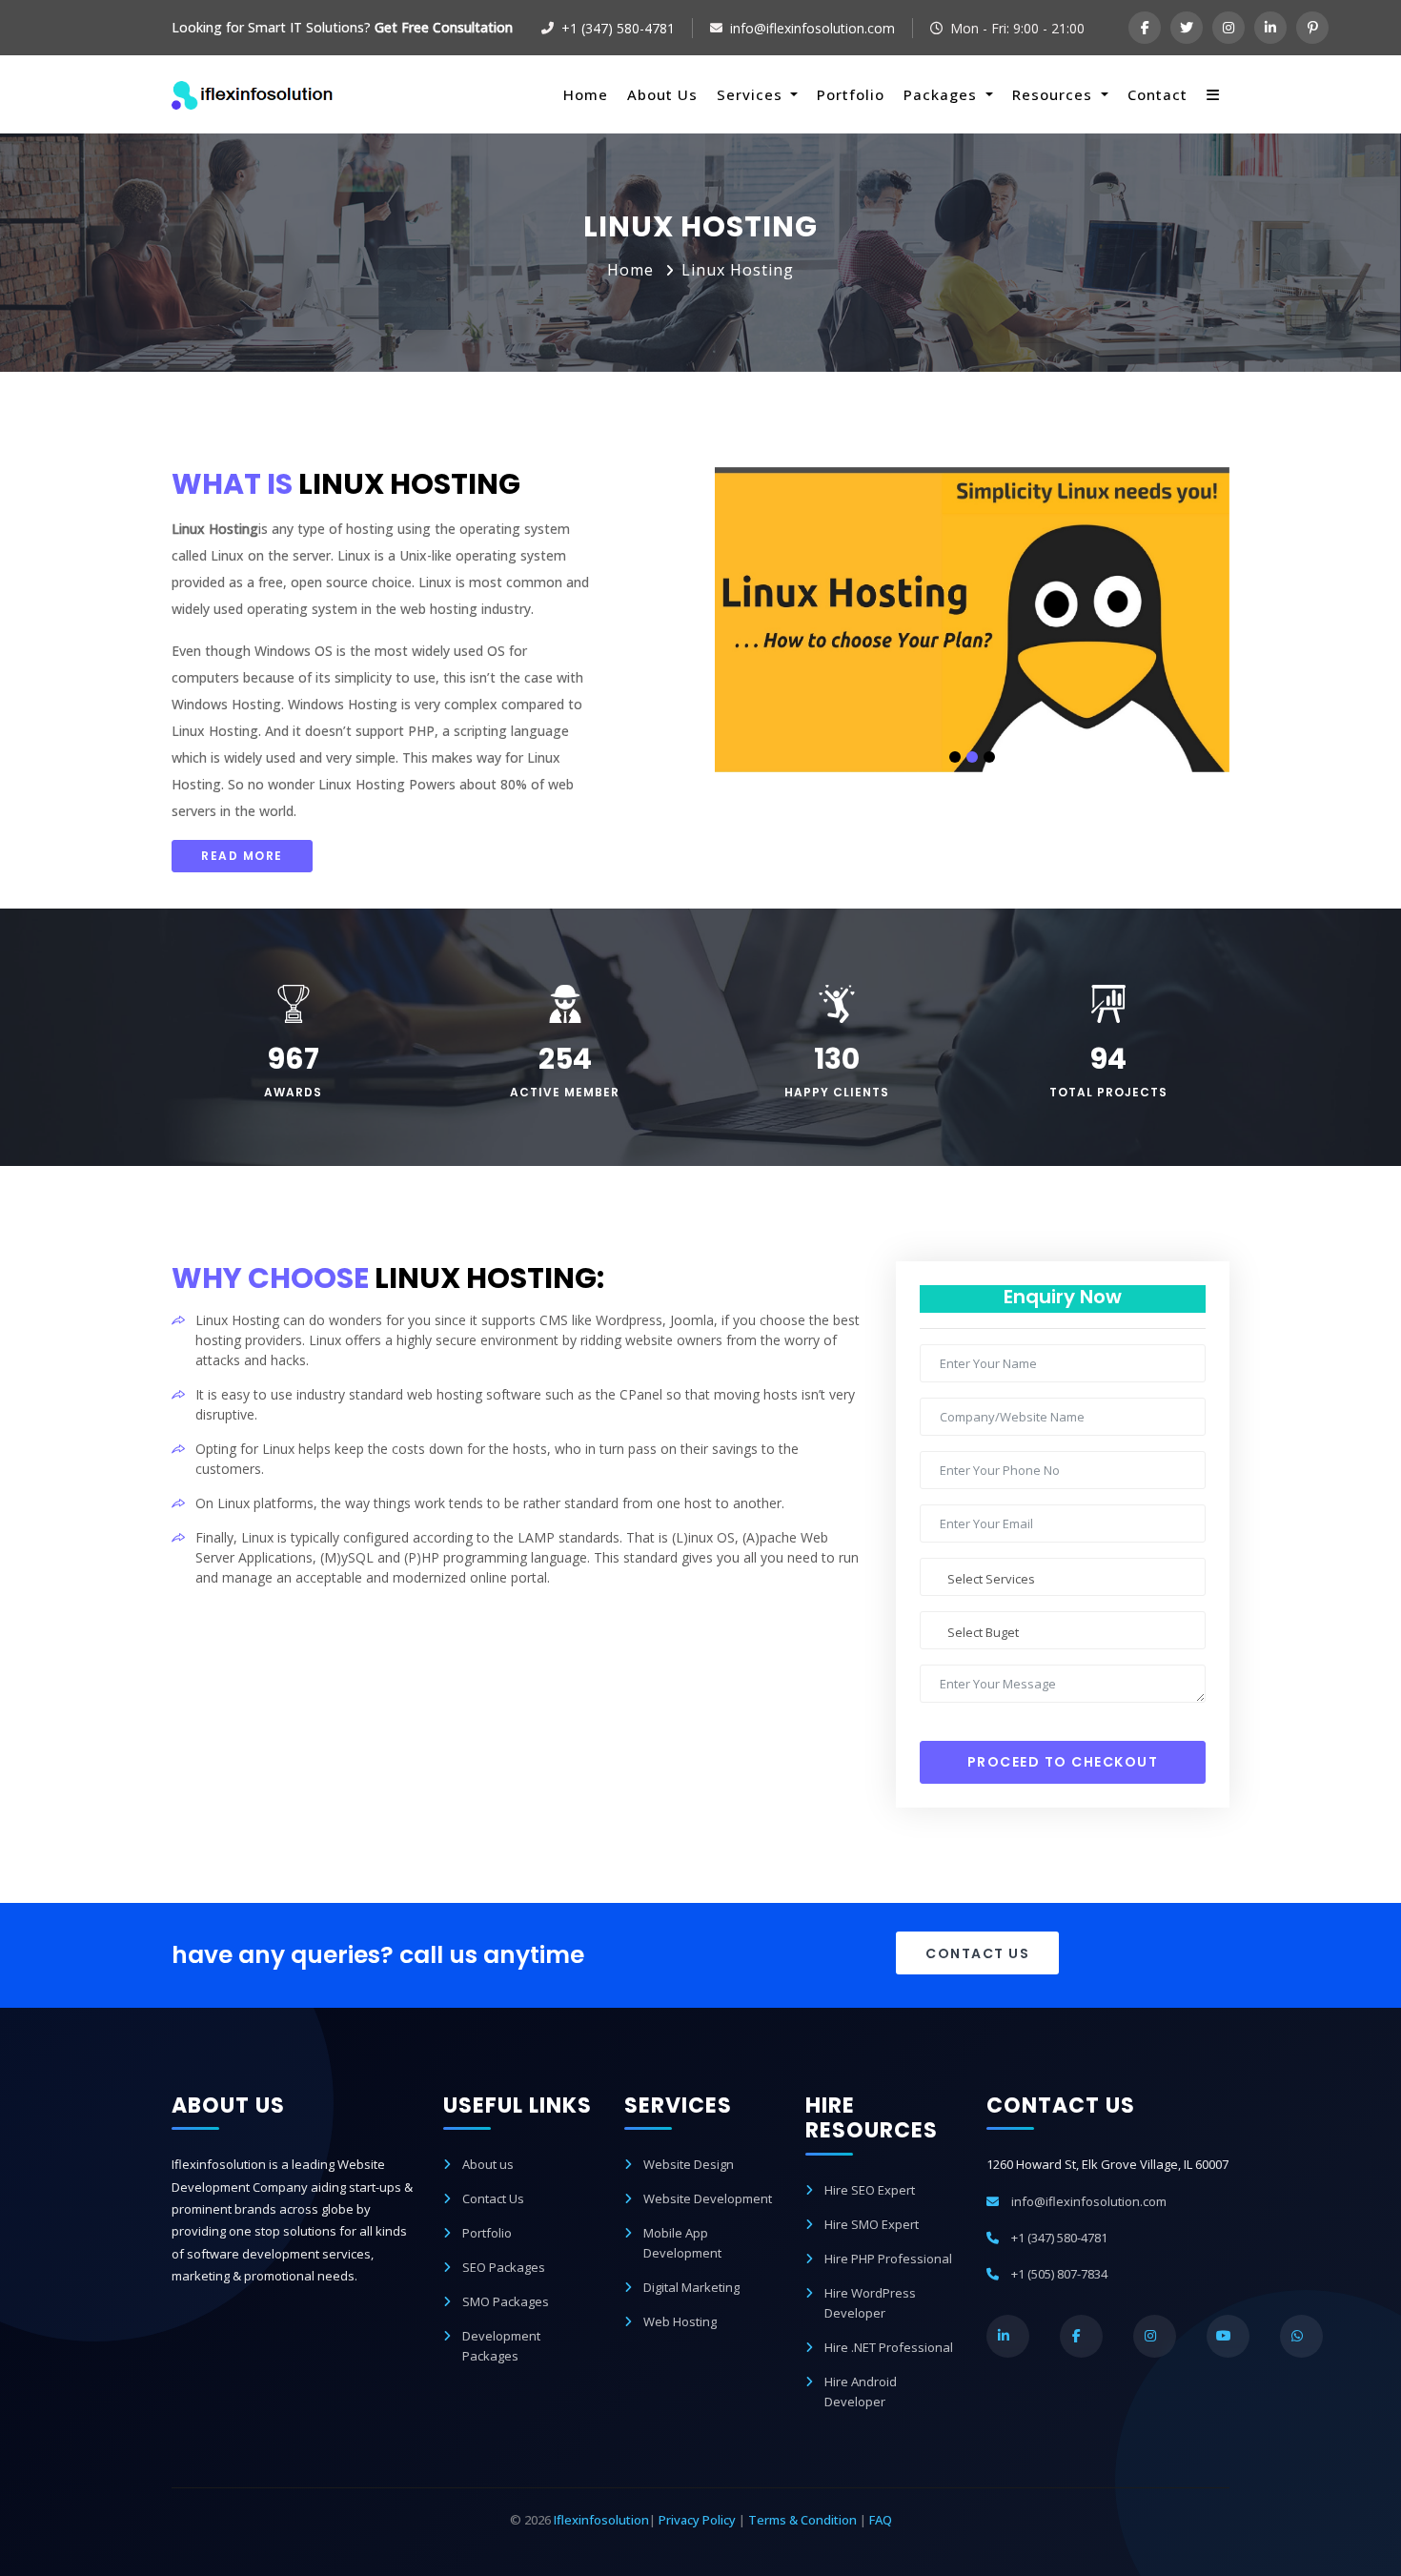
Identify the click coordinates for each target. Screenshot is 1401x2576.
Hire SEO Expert (870, 2190)
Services (752, 94)
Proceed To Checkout (1063, 1762)
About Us (662, 94)
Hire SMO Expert (872, 2224)
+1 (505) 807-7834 (1059, 2274)
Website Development (708, 2198)
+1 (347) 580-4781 (618, 28)
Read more (242, 856)
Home (586, 94)
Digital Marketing (691, 2287)
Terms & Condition (802, 2520)
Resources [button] (1055, 94)
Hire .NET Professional (889, 2347)
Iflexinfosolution (601, 2520)
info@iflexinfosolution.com (812, 28)
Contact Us (977, 1953)
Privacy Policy (697, 2520)
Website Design (689, 2164)
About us (488, 2164)
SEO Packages (504, 2267)
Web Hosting (680, 2321)
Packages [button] (943, 94)
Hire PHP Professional (888, 2259)
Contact (1157, 94)
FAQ (881, 2520)
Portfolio (851, 94)
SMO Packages (506, 2301)
